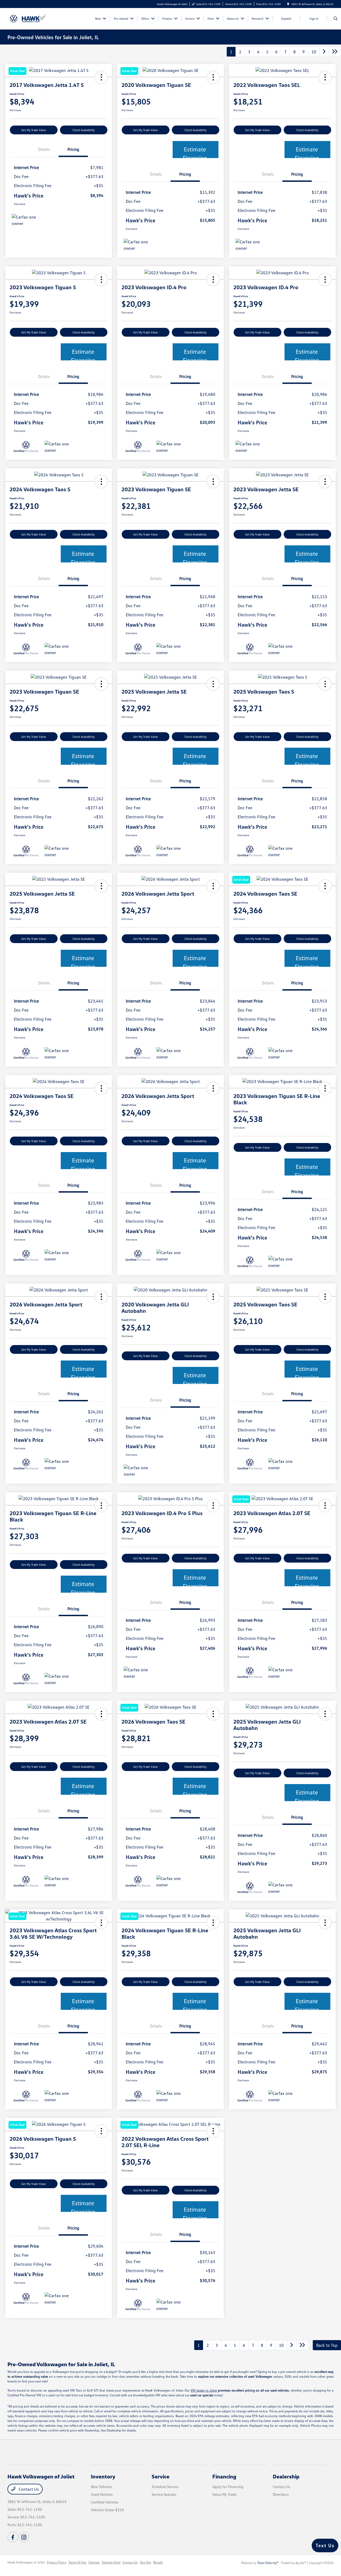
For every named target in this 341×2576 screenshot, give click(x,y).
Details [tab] (44, 149)
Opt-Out (145, 2562)
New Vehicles (101, 2487)
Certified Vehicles (105, 2502)
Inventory (103, 2476)
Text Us (325, 2545)
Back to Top (327, 2345)
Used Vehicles (102, 2494)
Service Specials (164, 2494)
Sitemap (94, 2562)
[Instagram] (24, 2537)
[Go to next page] (324, 52)
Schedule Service (165, 2487)
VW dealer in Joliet (204, 2390)
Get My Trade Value (34, 130)
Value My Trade (224, 2494)
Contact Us (28, 2489)
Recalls (158, 2562)
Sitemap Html (111, 2562)
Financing (224, 2476)
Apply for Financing (228, 2487)
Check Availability (84, 130)
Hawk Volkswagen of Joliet (26, 2562)
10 (314, 52)
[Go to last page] (335, 52)
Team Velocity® (268, 2563)
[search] (336, 19)
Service (161, 2476)
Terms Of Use (77, 2562)
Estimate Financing (195, 152)
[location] (288, 4)
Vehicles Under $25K (107, 2510)
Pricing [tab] (73, 149)
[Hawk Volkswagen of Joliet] (32, 18)
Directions (281, 2494)
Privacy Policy (57, 2562)
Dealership (286, 2476)
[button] (325, 77)
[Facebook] (13, 2537)
